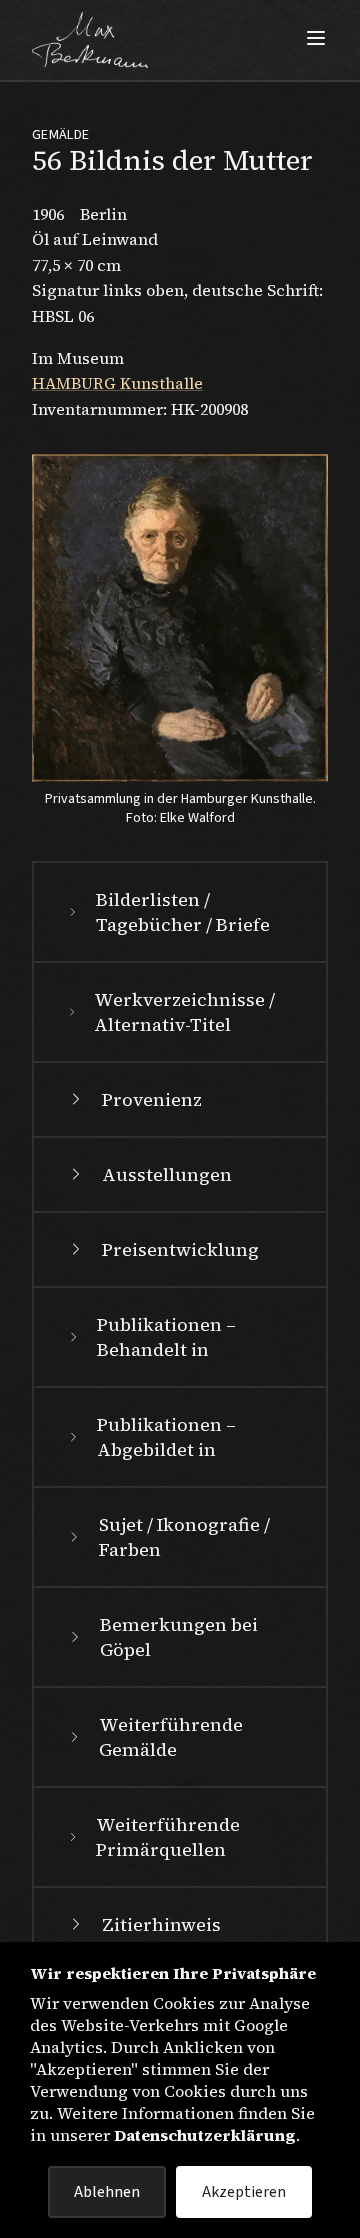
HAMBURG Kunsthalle (117, 383)
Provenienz (152, 1099)
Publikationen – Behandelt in (166, 1337)
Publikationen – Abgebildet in (166, 1437)
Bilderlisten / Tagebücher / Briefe (183, 912)
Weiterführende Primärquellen (168, 1837)
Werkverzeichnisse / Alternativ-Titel (184, 1012)
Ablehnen (107, 2192)
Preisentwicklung (180, 1249)
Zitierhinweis (161, 1924)
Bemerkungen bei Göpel (179, 1637)
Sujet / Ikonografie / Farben (184, 1537)
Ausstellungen (167, 1174)
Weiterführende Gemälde (171, 1737)
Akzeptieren (244, 2192)
